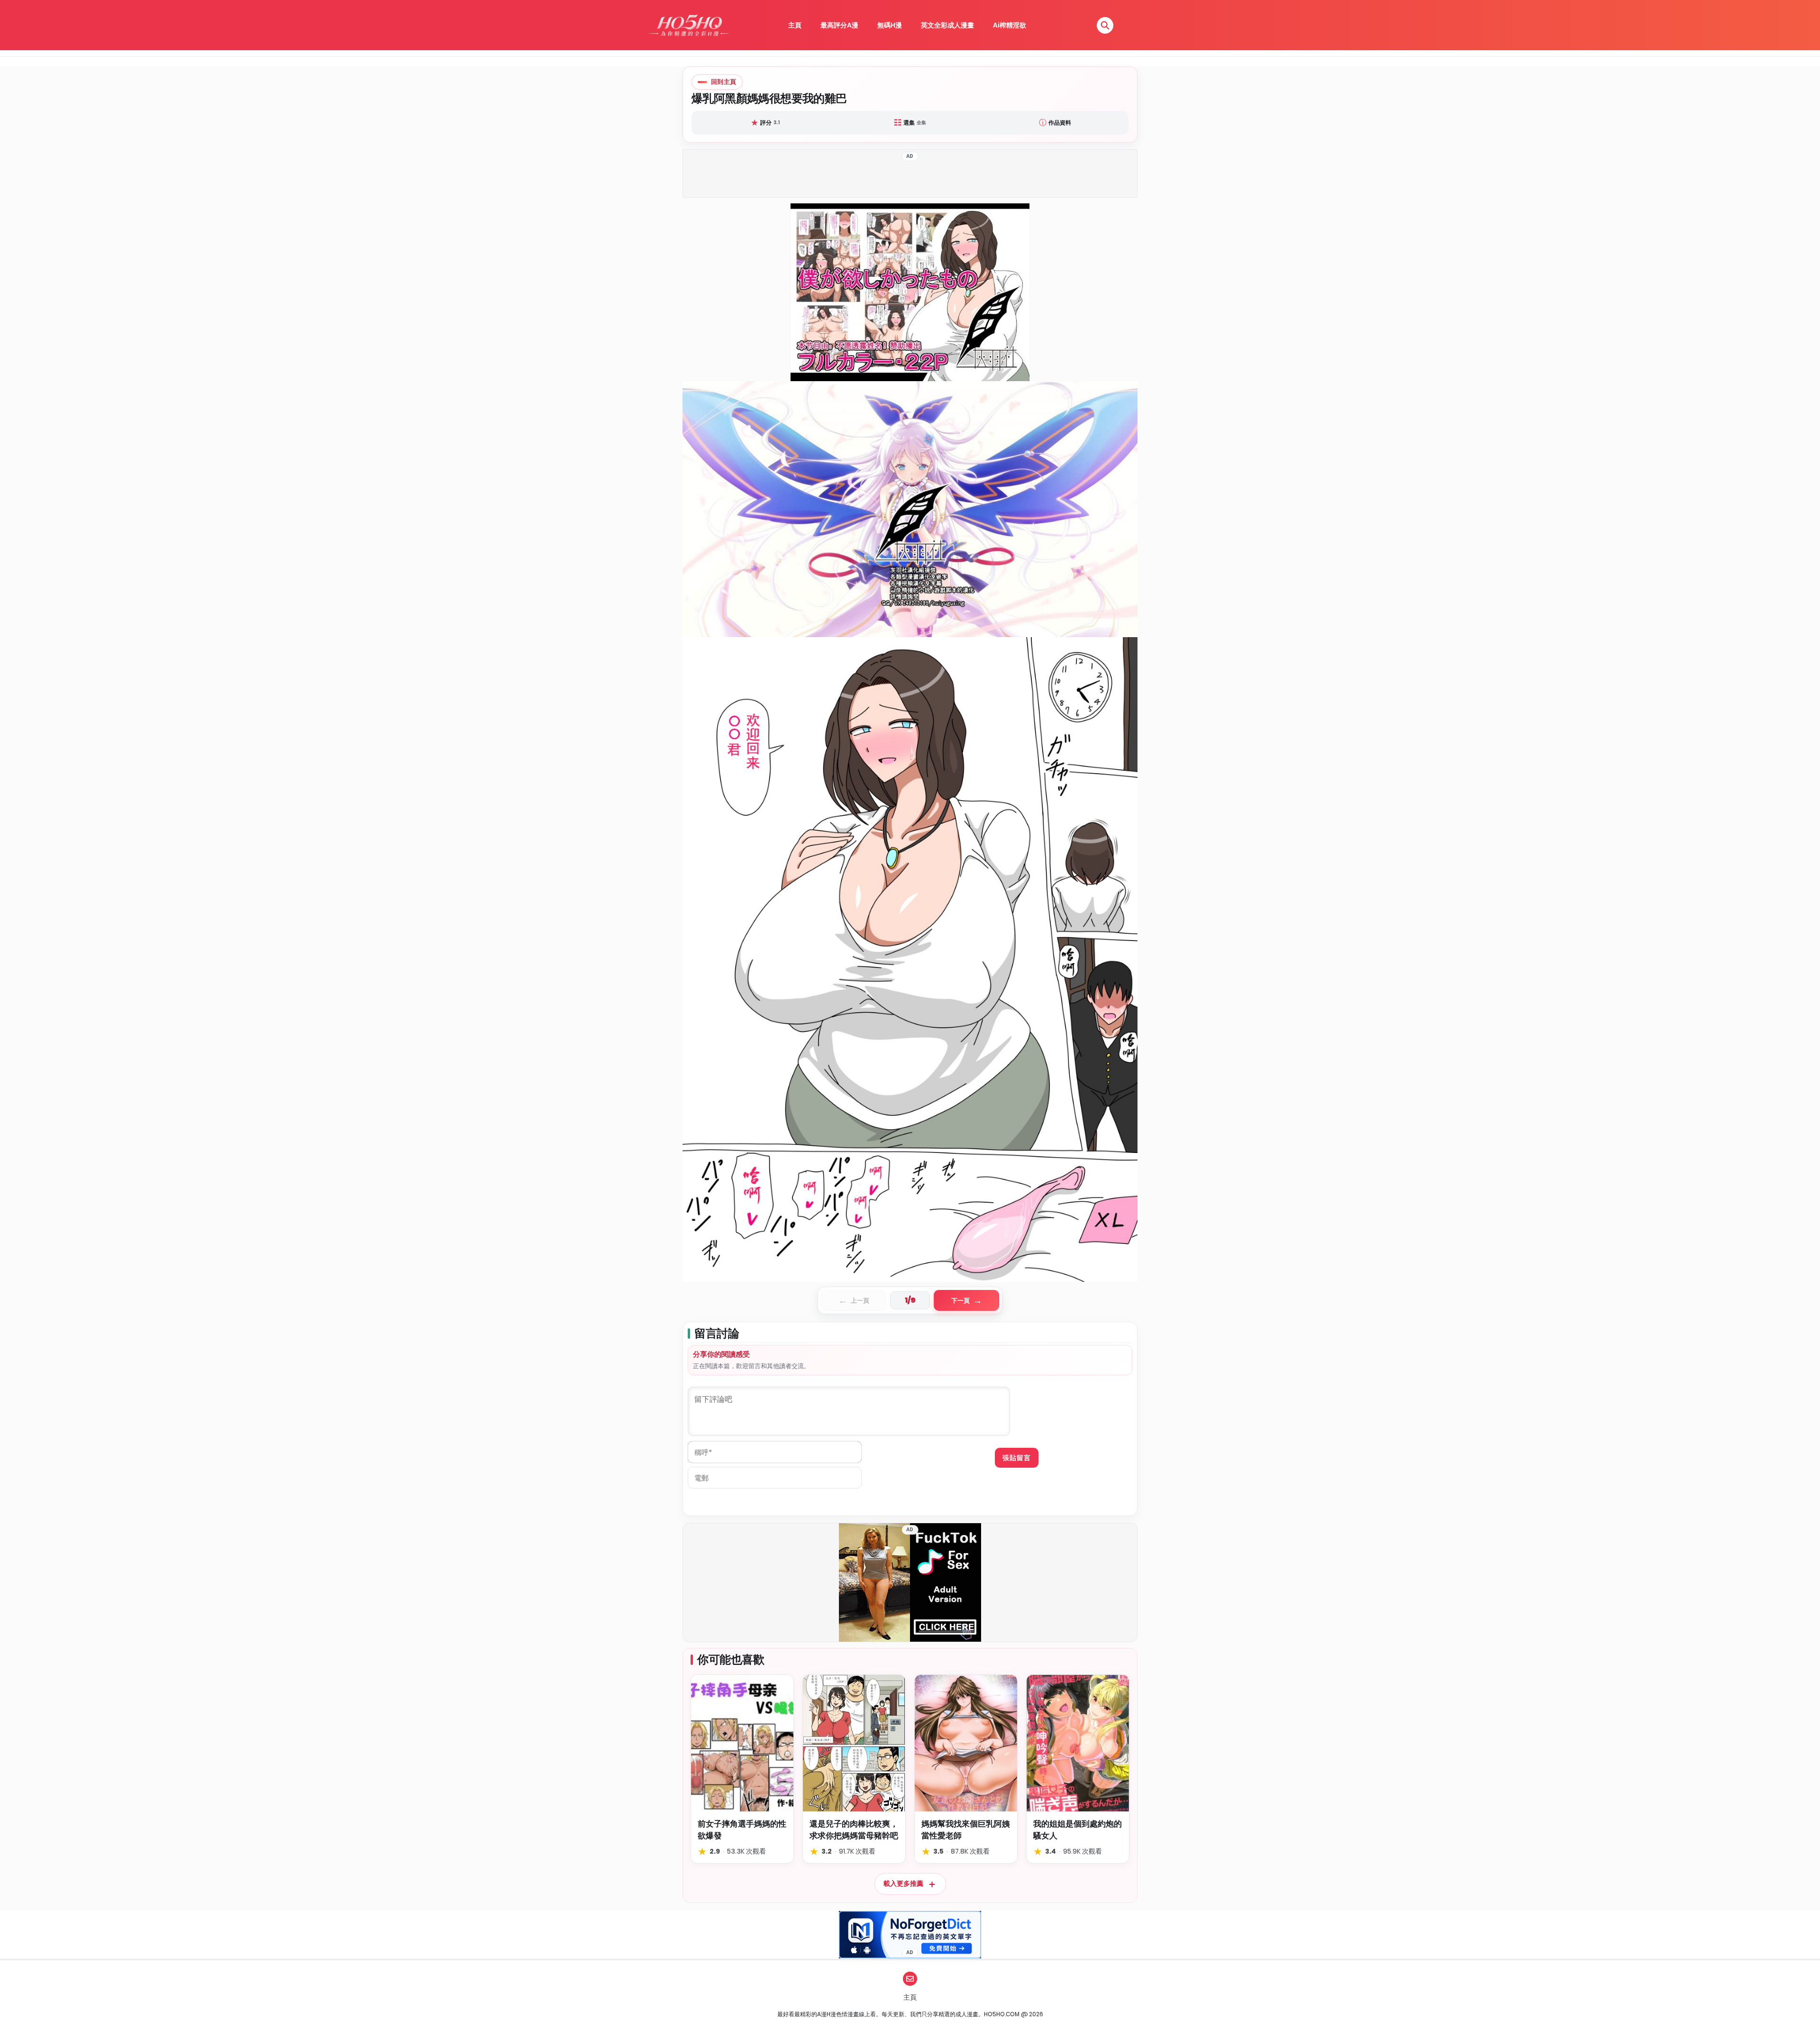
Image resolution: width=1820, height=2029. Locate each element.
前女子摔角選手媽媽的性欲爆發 (742, 1830)
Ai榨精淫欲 (1010, 25)
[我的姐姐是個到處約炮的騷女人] (1078, 1743)
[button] (1105, 25)
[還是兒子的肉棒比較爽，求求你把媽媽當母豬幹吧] (854, 1743)
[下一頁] (1024, 743)
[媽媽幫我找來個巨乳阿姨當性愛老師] (966, 1743)
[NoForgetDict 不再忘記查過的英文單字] (910, 1935)
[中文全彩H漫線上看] (689, 25)
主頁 (795, 25)
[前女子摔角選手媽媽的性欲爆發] (742, 1743)
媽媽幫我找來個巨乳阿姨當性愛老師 (966, 1830)
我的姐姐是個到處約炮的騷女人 (1078, 1830)
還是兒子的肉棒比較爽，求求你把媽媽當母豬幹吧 (854, 1830)
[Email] (910, 1979)
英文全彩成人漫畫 (947, 25)
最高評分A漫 (839, 25)
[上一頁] (796, 743)
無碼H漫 (890, 25)
